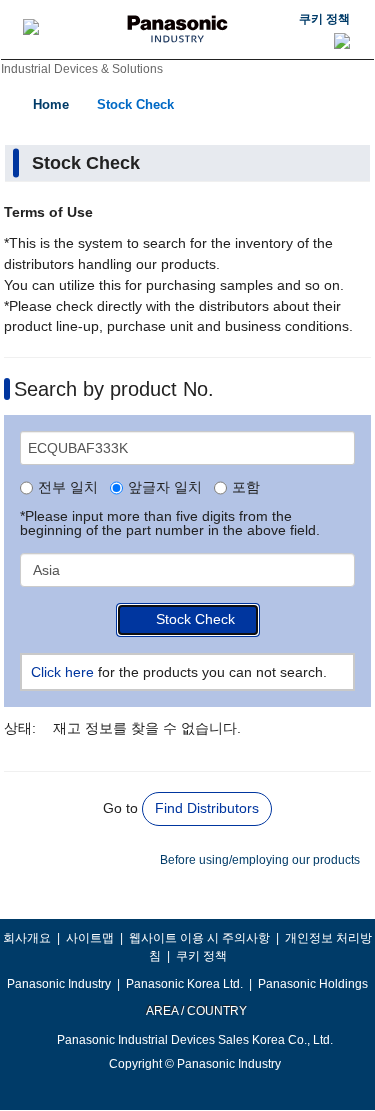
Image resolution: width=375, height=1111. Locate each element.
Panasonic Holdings (313, 984)
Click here (62, 672)
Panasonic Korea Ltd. (184, 984)
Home (51, 104)
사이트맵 (90, 938)
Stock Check (135, 104)
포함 (246, 488)
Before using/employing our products (260, 860)
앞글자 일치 (165, 488)
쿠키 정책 (324, 19)
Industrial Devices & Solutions (82, 69)
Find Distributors (207, 808)
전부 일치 (68, 488)
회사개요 (27, 938)
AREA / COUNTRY (195, 1011)
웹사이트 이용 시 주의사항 (199, 938)
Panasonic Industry (59, 984)
